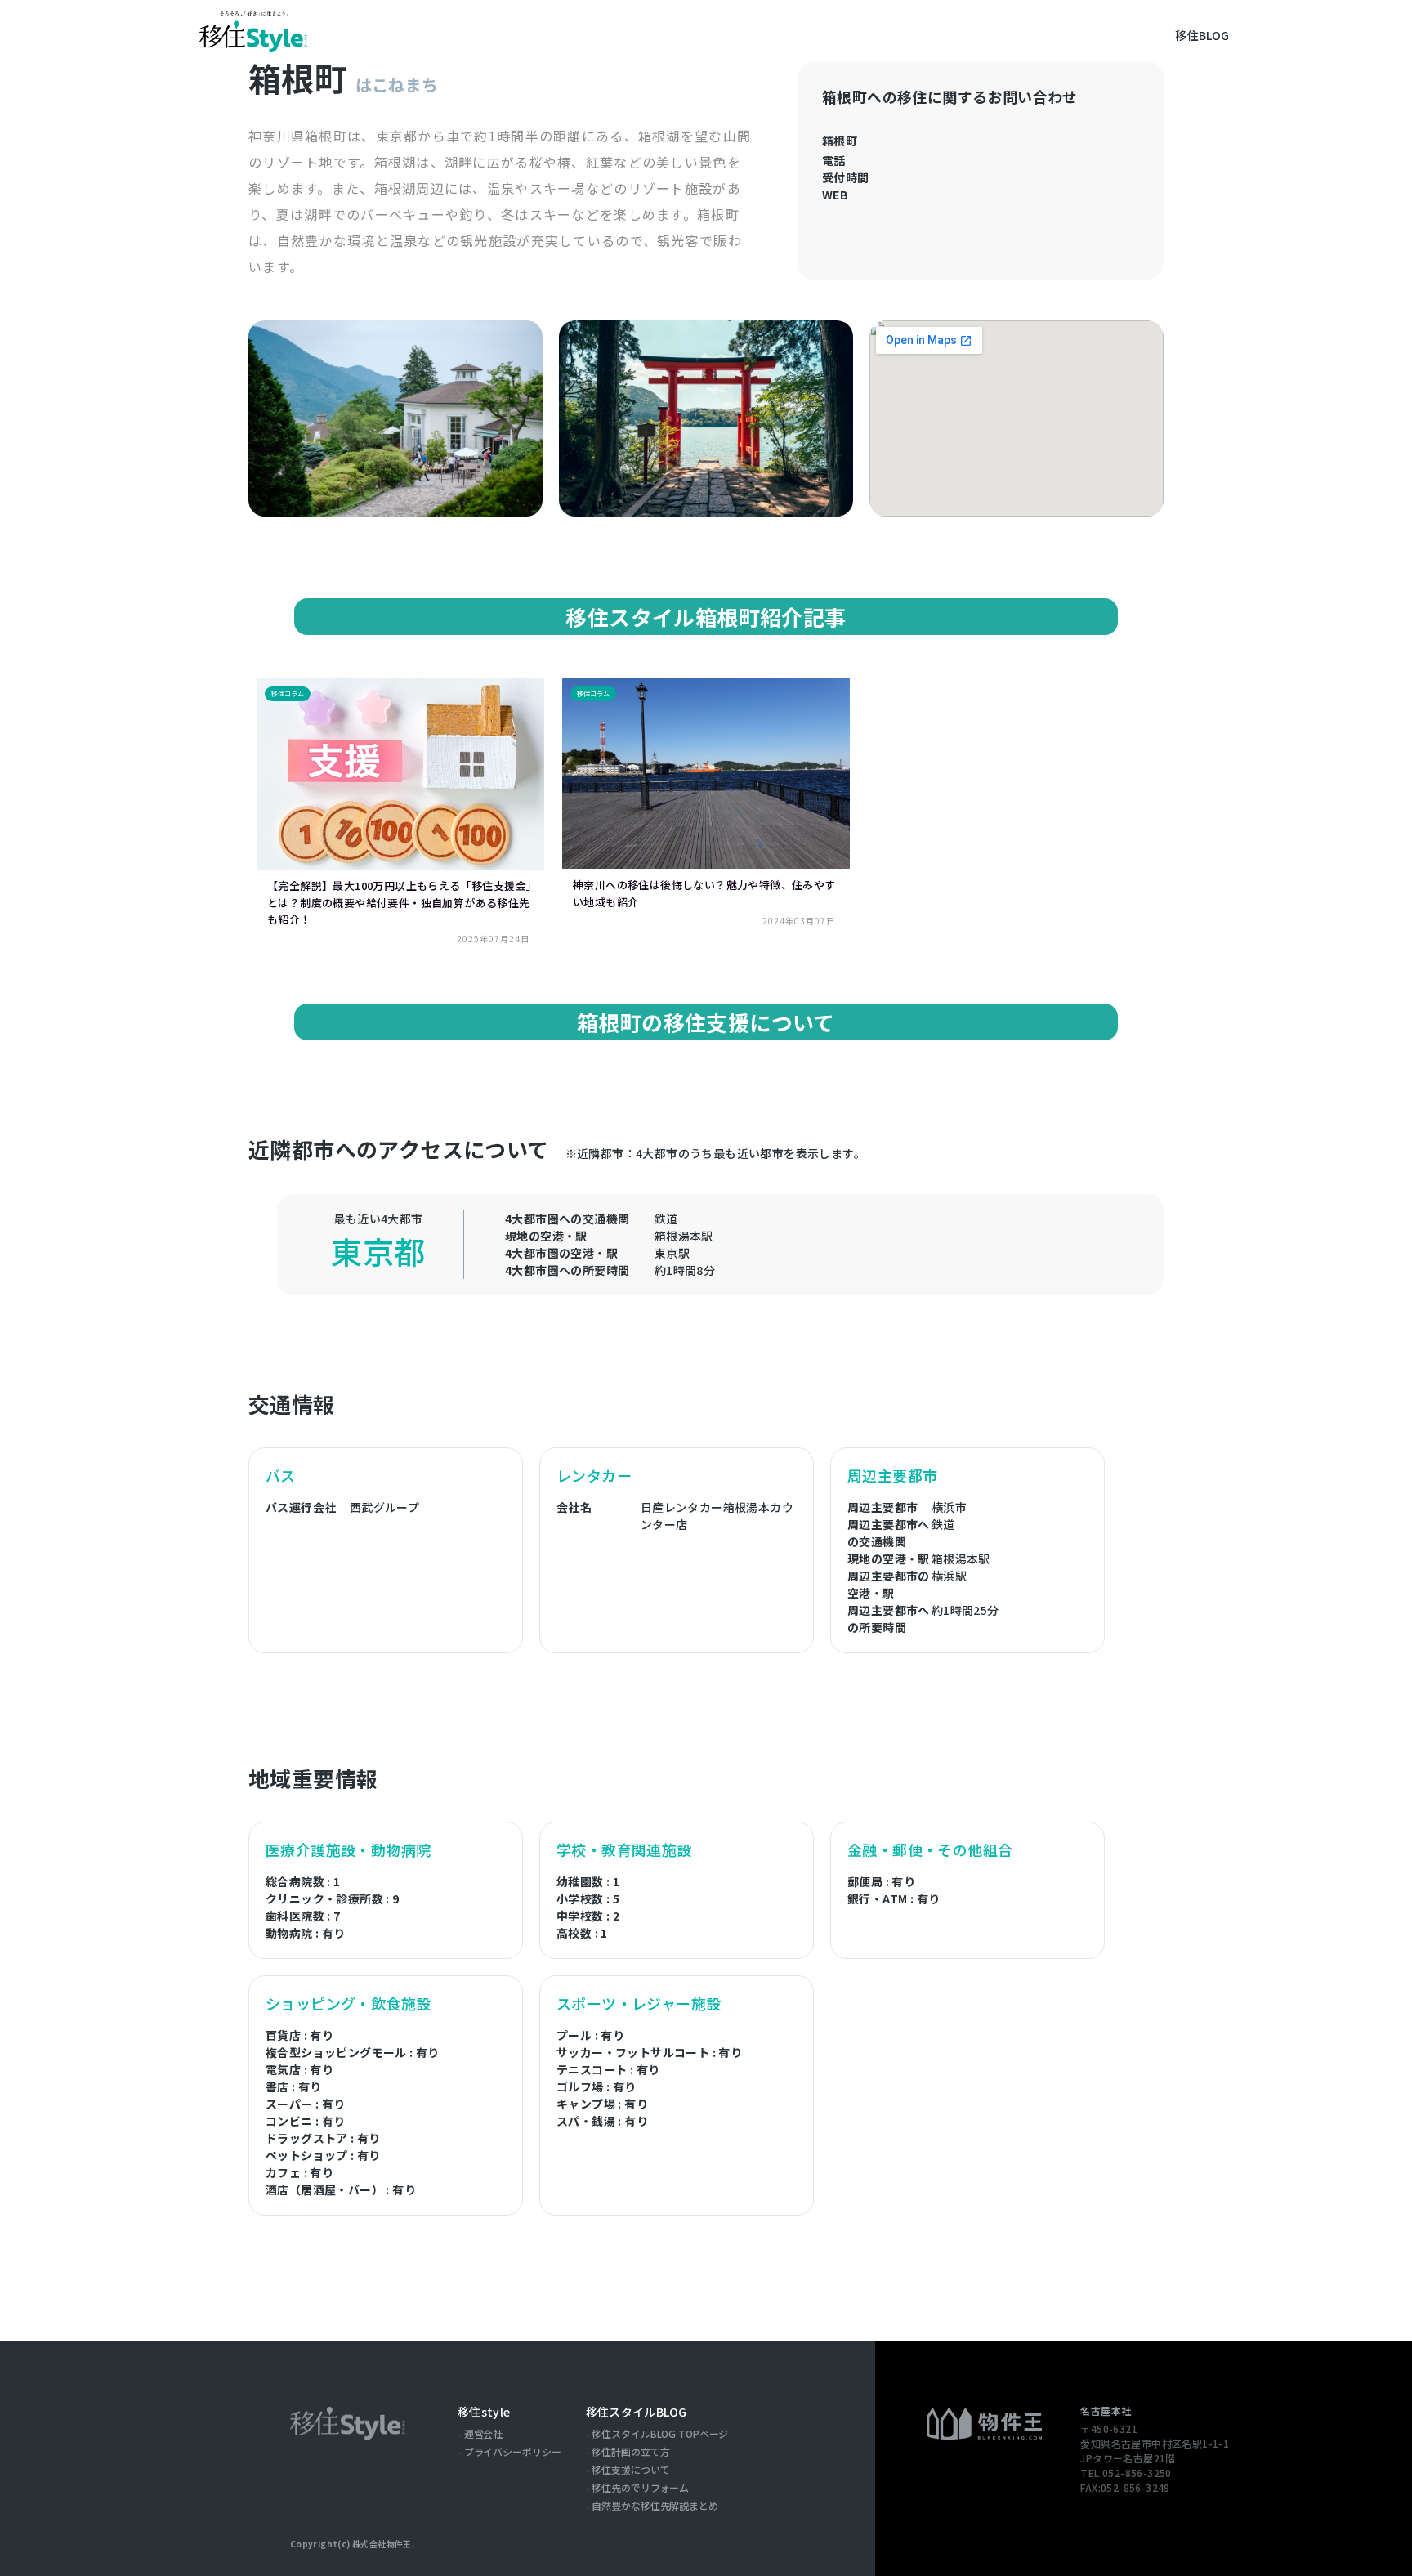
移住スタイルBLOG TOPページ (660, 2434)
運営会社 (484, 2434)
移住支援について (630, 2470)
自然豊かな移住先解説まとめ (655, 2506)
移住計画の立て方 (630, 2452)
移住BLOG (1202, 35)
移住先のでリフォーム (640, 2488)
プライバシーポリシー (513, 2452)
